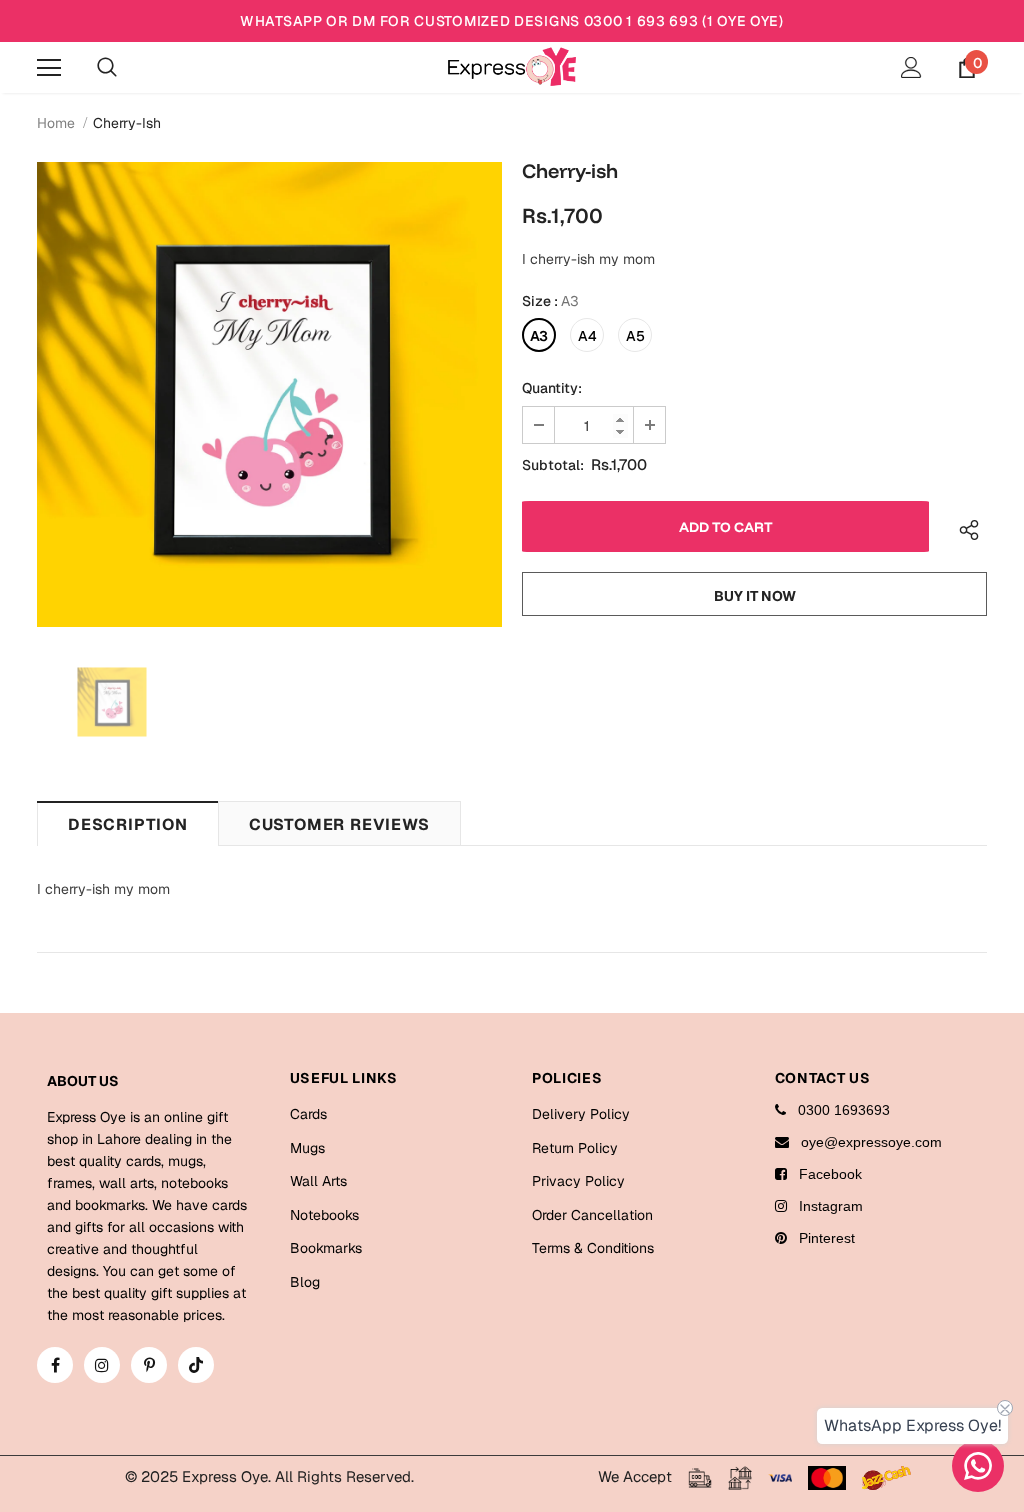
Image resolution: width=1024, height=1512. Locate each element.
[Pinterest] (149, 1365)
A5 (635, 336)
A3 (539, 336)
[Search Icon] (107, 68)
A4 (587, 336)
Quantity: (552, 388)
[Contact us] (978, 1466)
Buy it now (755, 596)
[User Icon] (911, 67)
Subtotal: (553, 465)
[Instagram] (102, 1365)
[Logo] (512, 66)
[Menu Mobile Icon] (49, 68)
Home (56, 123)
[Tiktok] (196, 1365)
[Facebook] (55, 1365)
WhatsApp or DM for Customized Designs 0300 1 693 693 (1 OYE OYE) (512, 21)
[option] (269, 394)
